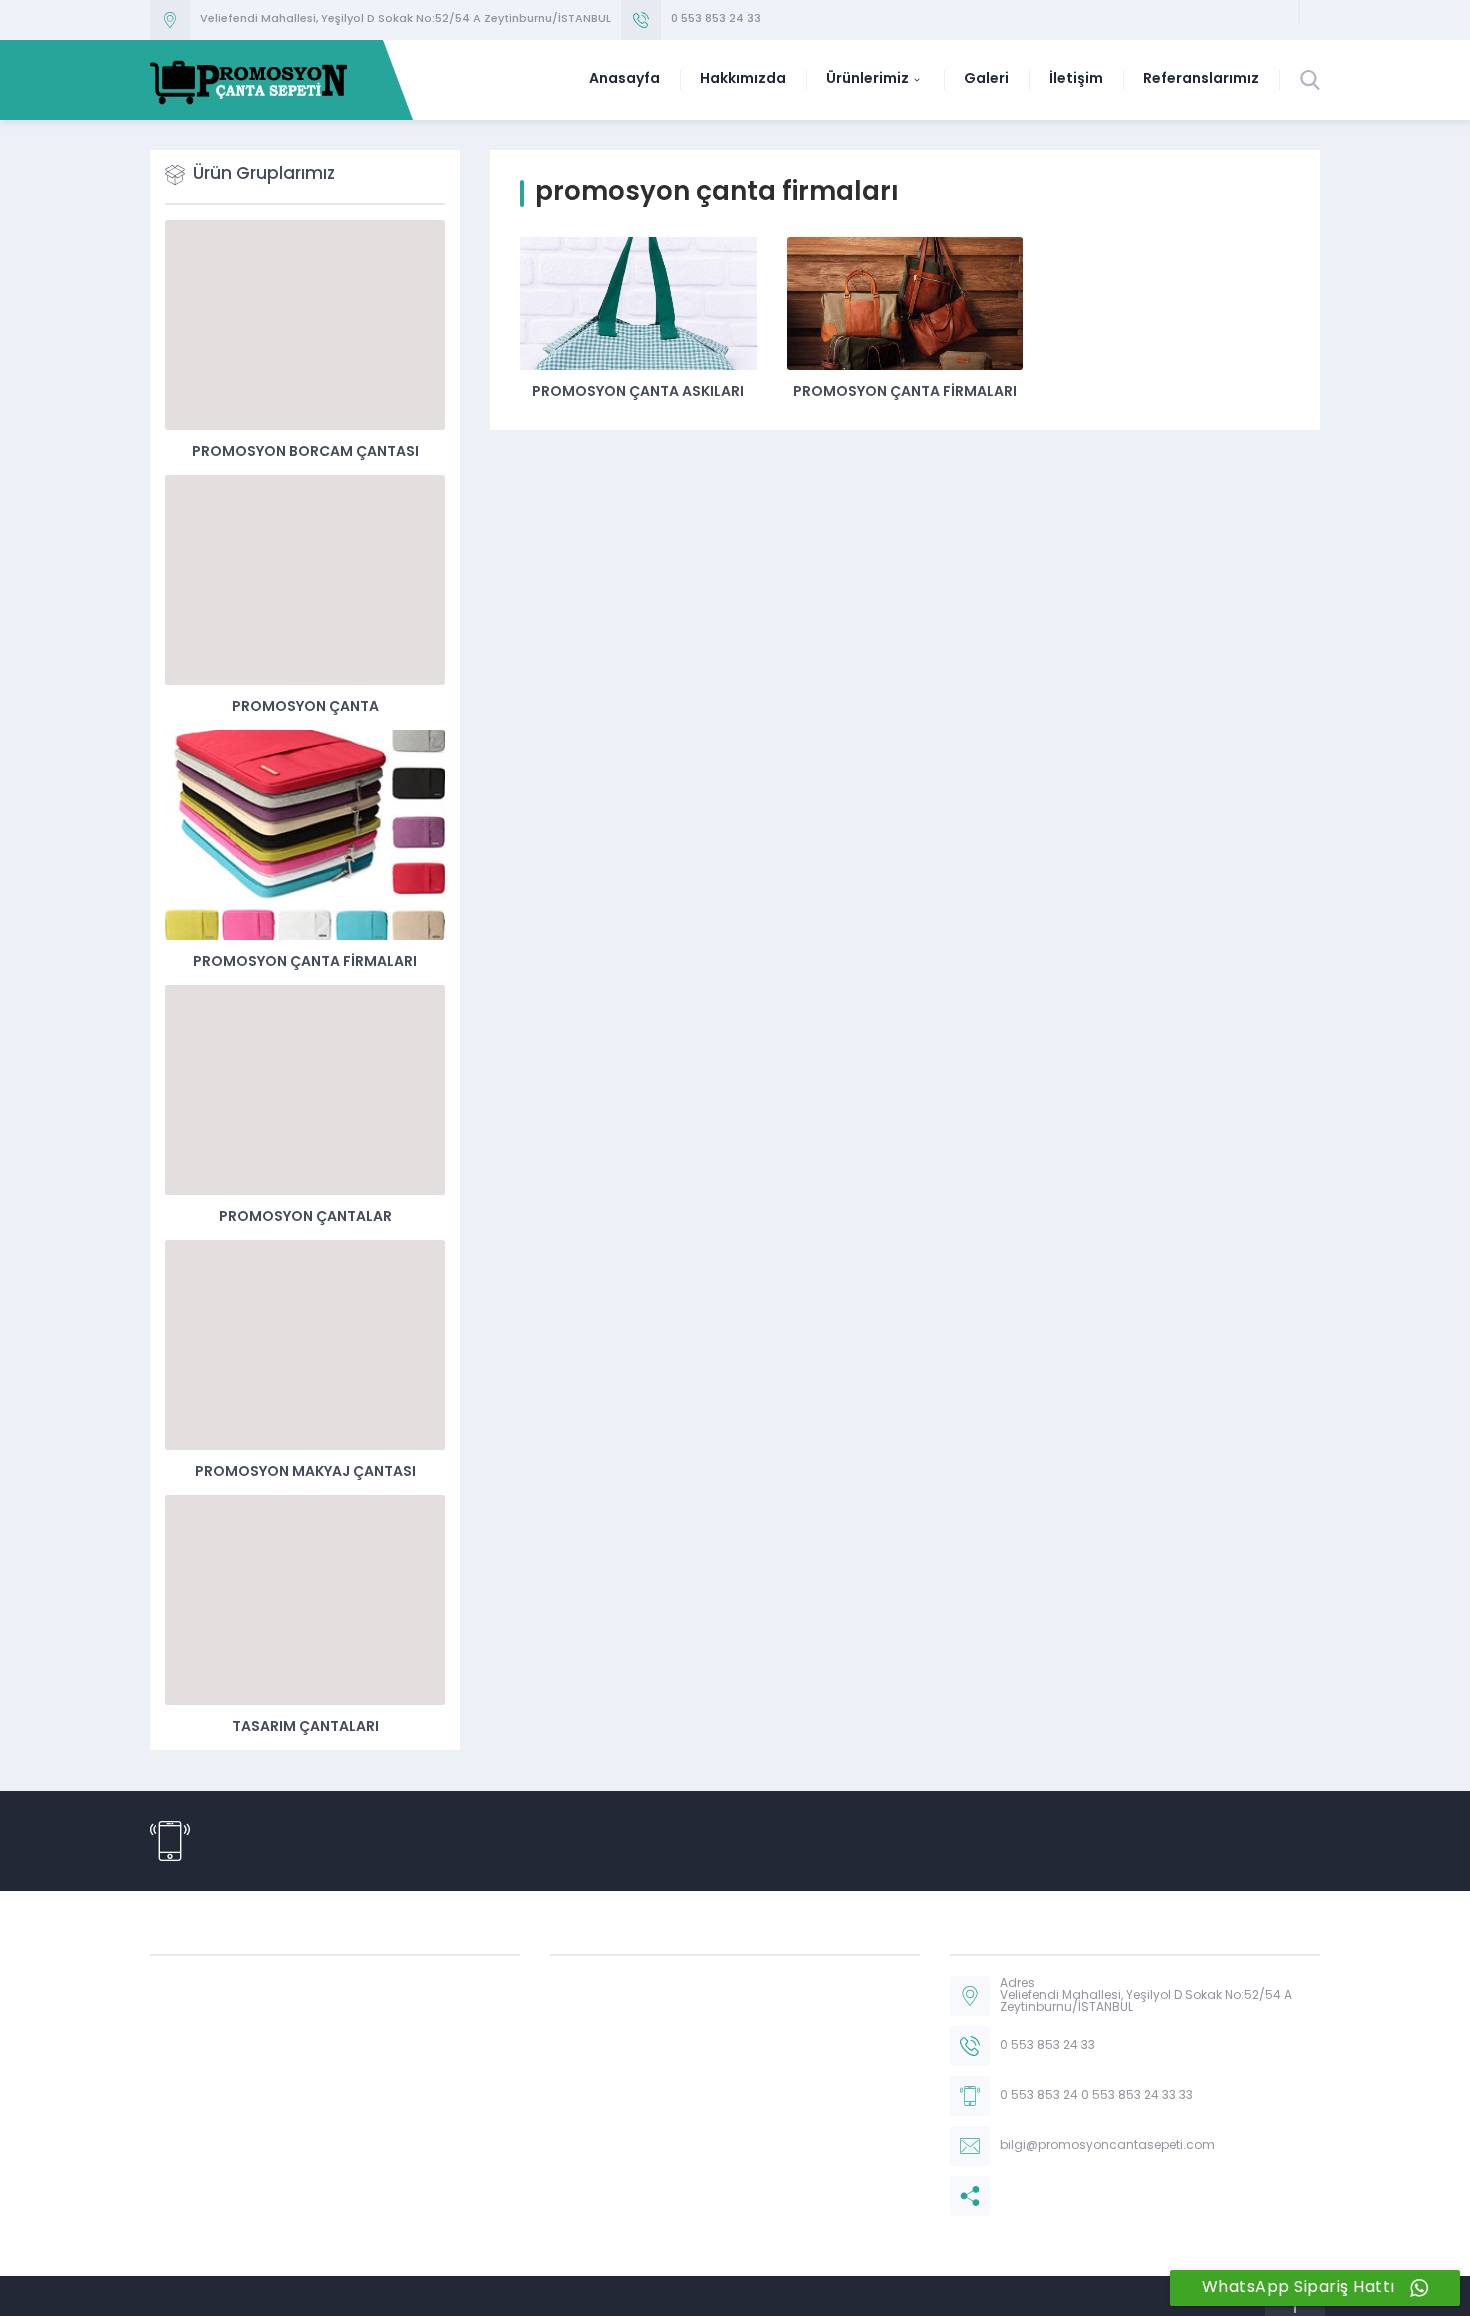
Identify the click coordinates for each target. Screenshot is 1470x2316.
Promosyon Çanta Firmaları (905, 392)
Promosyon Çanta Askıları (638, 392)
